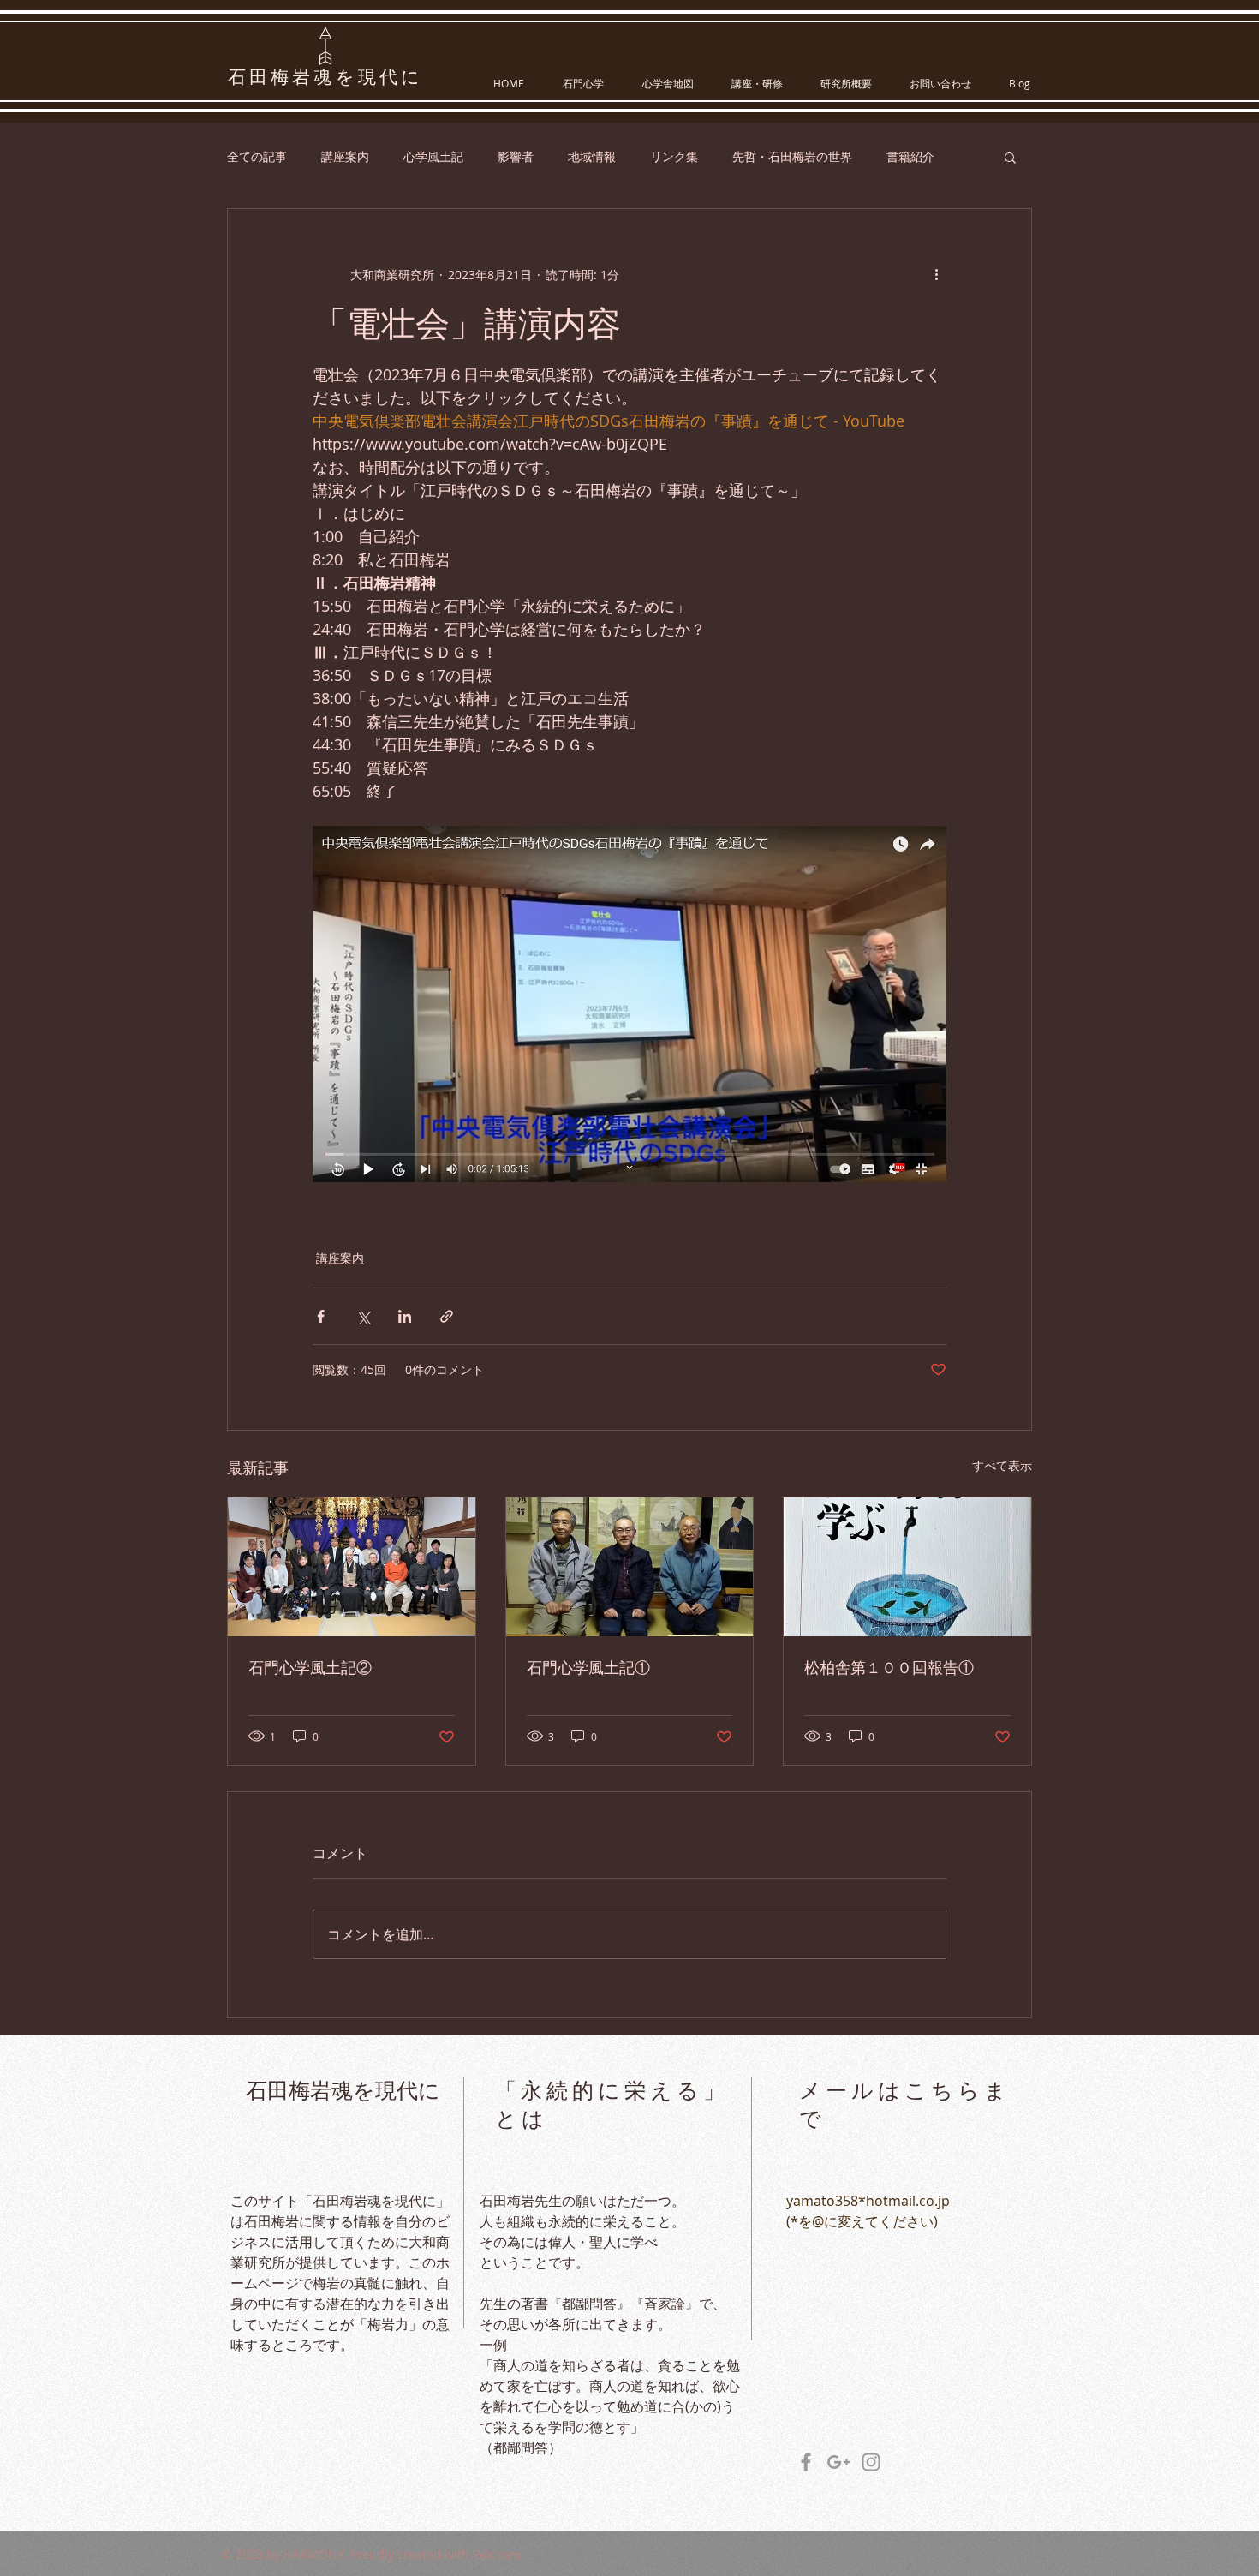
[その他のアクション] (936, 274)
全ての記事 (257, 156)
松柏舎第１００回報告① (889, 1668)
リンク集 (674, 156)
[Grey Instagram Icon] (871, 2462)
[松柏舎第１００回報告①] (907, 1567)
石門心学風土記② (310, 1668)
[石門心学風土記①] (630, 1567)
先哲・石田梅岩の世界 (792, 156)
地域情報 (592, 156)
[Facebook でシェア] (321, 1316)
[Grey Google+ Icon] (838, 2462)
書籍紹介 (910, 156)
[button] (1010, 157)
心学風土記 (433, 156)
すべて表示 (1002, 1465)
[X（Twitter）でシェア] (363, 1316)
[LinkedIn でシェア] (405, 1316)
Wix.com (497, 2554)
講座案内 (345, 156)
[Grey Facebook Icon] (806, 2462)
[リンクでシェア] (447, 1316)
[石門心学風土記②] (352, 1567)
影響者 (516, 156)
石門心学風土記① (588, 1668)
